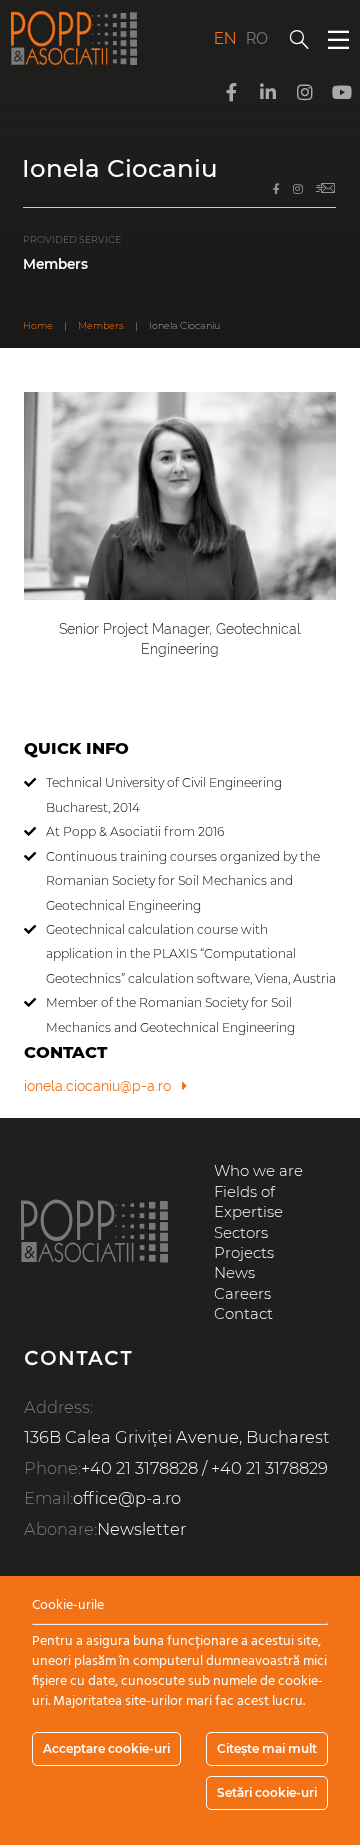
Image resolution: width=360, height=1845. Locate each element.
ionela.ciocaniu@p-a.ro (97, 1086)
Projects (244, 1253)
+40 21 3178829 (269, 1468)
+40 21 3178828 (139, 1468)
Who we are (258, 1171)
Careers (242, 1294)
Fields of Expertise (248, 1202)
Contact (243, 1314)
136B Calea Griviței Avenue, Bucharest (177, 1437)
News (234, 1273)
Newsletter (141, 1529)
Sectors (241, 1233)
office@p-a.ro (127, 1498)
